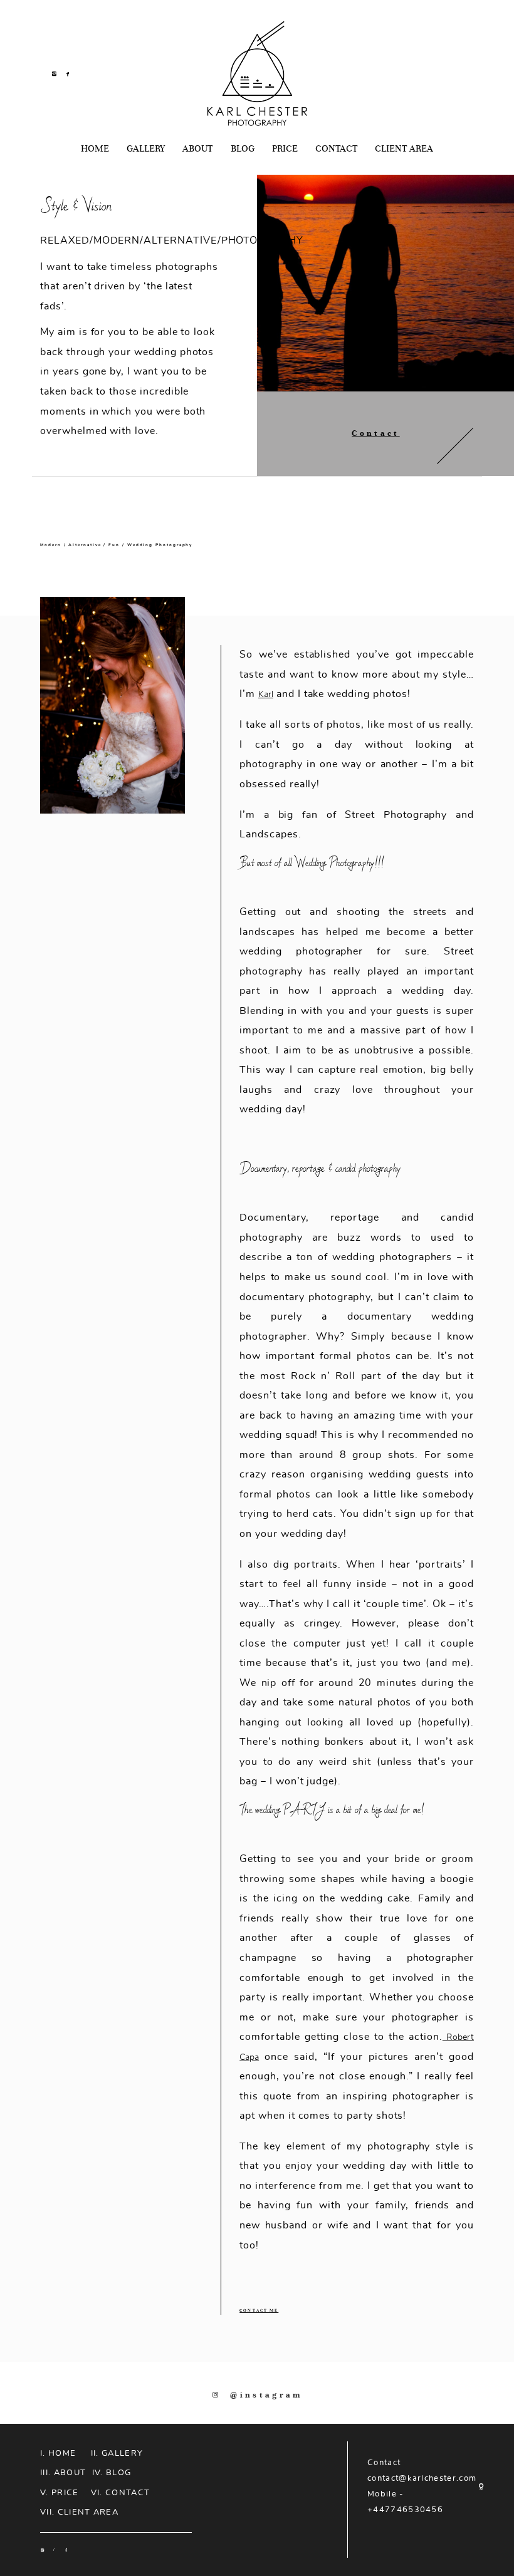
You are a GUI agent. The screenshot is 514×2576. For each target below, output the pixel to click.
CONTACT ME (259, 2310)
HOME (95, 149)
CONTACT (336, 149)
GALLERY (146, 149)
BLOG (243, 149)
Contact (375, 433)
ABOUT (197, 149)
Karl (266, 694)
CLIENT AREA (404, 149)
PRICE (285, 149)
